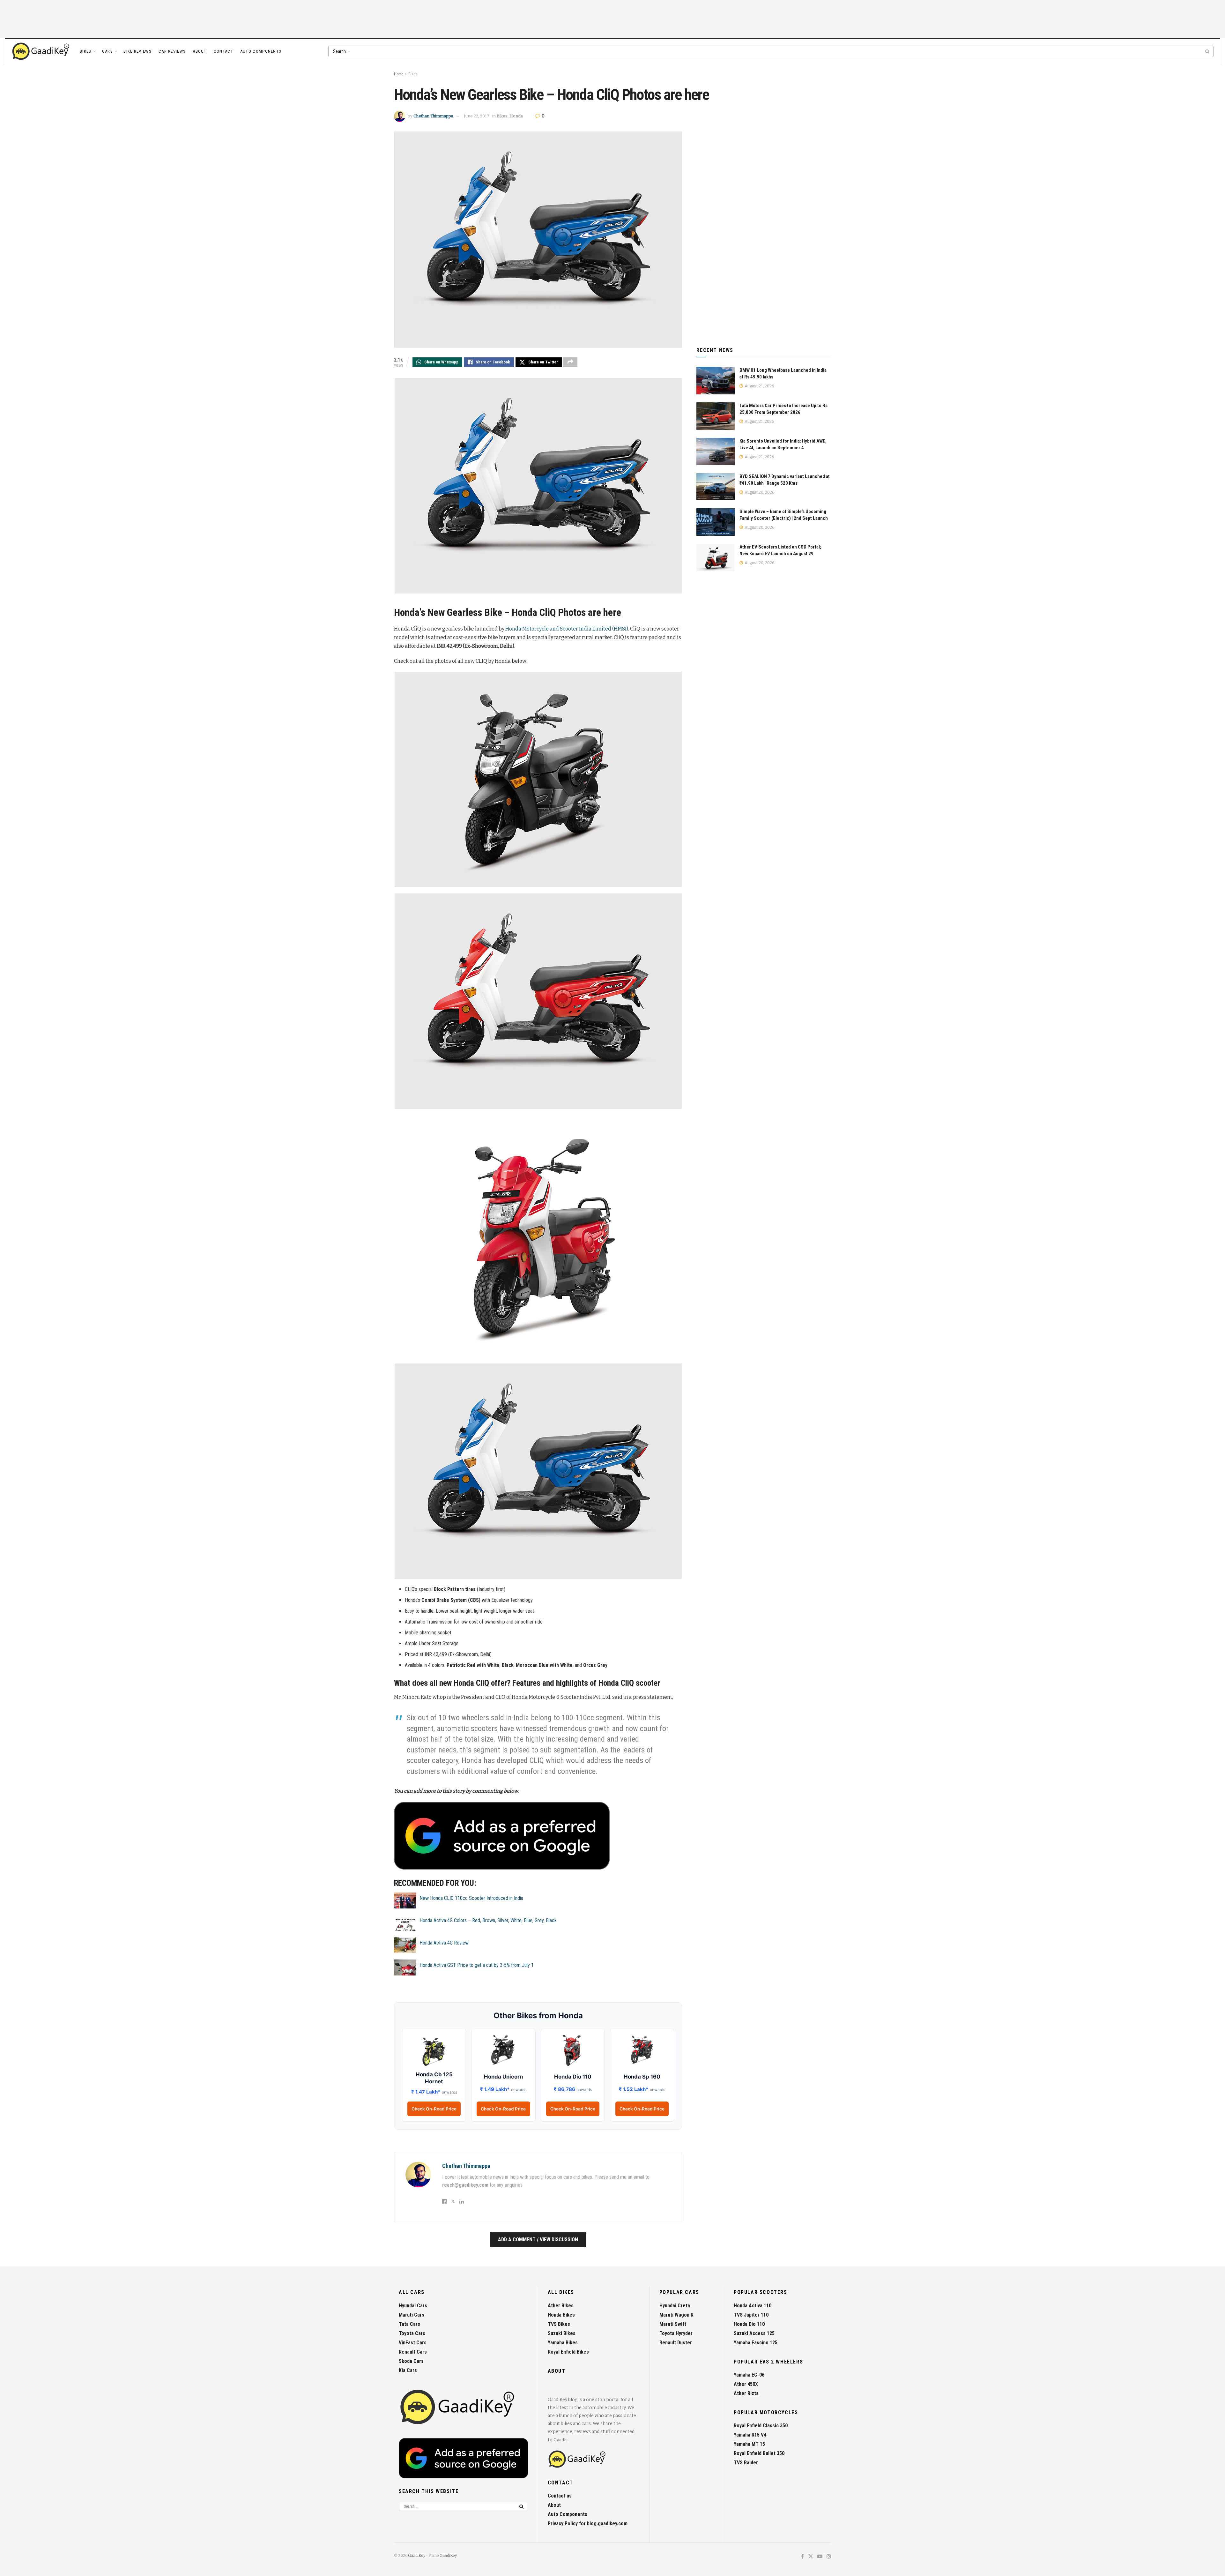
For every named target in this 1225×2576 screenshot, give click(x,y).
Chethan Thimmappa (433, 116)
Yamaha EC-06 (749, 2375)
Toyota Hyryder (676, 2333)
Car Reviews (172, 51)
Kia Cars (408, 2370)
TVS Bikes (559, 2324)
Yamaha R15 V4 (750, 2435)
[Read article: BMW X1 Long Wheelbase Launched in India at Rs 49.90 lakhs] (716, 381)
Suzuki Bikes (562, 2333)
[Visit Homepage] (41, 51)
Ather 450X (746, 2384)
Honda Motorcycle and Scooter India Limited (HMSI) (567, 629)
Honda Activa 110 (753, 2306)
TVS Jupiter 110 (751, 2315)
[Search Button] (1208, 51)
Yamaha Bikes (563, 2343)
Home (399, 74)
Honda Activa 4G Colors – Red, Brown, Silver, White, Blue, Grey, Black (488, 1920)
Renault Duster (676, 2343)
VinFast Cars (413, 2343)
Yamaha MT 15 (749, 2444)
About (200, 51)
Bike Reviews (137, 51)
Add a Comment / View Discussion (538, 2240)
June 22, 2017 (477, 116)
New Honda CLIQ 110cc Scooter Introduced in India (471, 1898)
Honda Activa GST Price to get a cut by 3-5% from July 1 (477, 1965)
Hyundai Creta (675, 2306)
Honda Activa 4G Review (444, 1943)
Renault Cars (413, 2352)
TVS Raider (746, 2463)
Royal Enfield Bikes (568, 2352)
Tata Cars (409, 2324)
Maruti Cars (412, 2315)
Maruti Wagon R (676, 2315)
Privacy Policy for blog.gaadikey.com (588, 2524)
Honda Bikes (561, 2315)
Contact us (560, 2496)
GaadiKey (417, 2556)
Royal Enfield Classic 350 (761, 2426)
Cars (108, 51)
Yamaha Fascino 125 (756, 2343)
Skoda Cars (411, 2361)
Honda (516, 116)
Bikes (86, 51)
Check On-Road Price (434, 2109)
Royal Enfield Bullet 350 (759, 2453)
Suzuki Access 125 (754, 2333)
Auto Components (261, 51)
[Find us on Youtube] (820, 2557)
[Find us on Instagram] (829, 2557)
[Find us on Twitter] (811, 2557)
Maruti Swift (673, 2324)
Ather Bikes (561, 2306)
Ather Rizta (746, 2393)
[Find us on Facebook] (802, 2557)
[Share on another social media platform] (570, 362)
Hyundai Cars (413, 2306)
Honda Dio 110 (749, 2324)
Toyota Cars (412, 2333)
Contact (223, 51)
